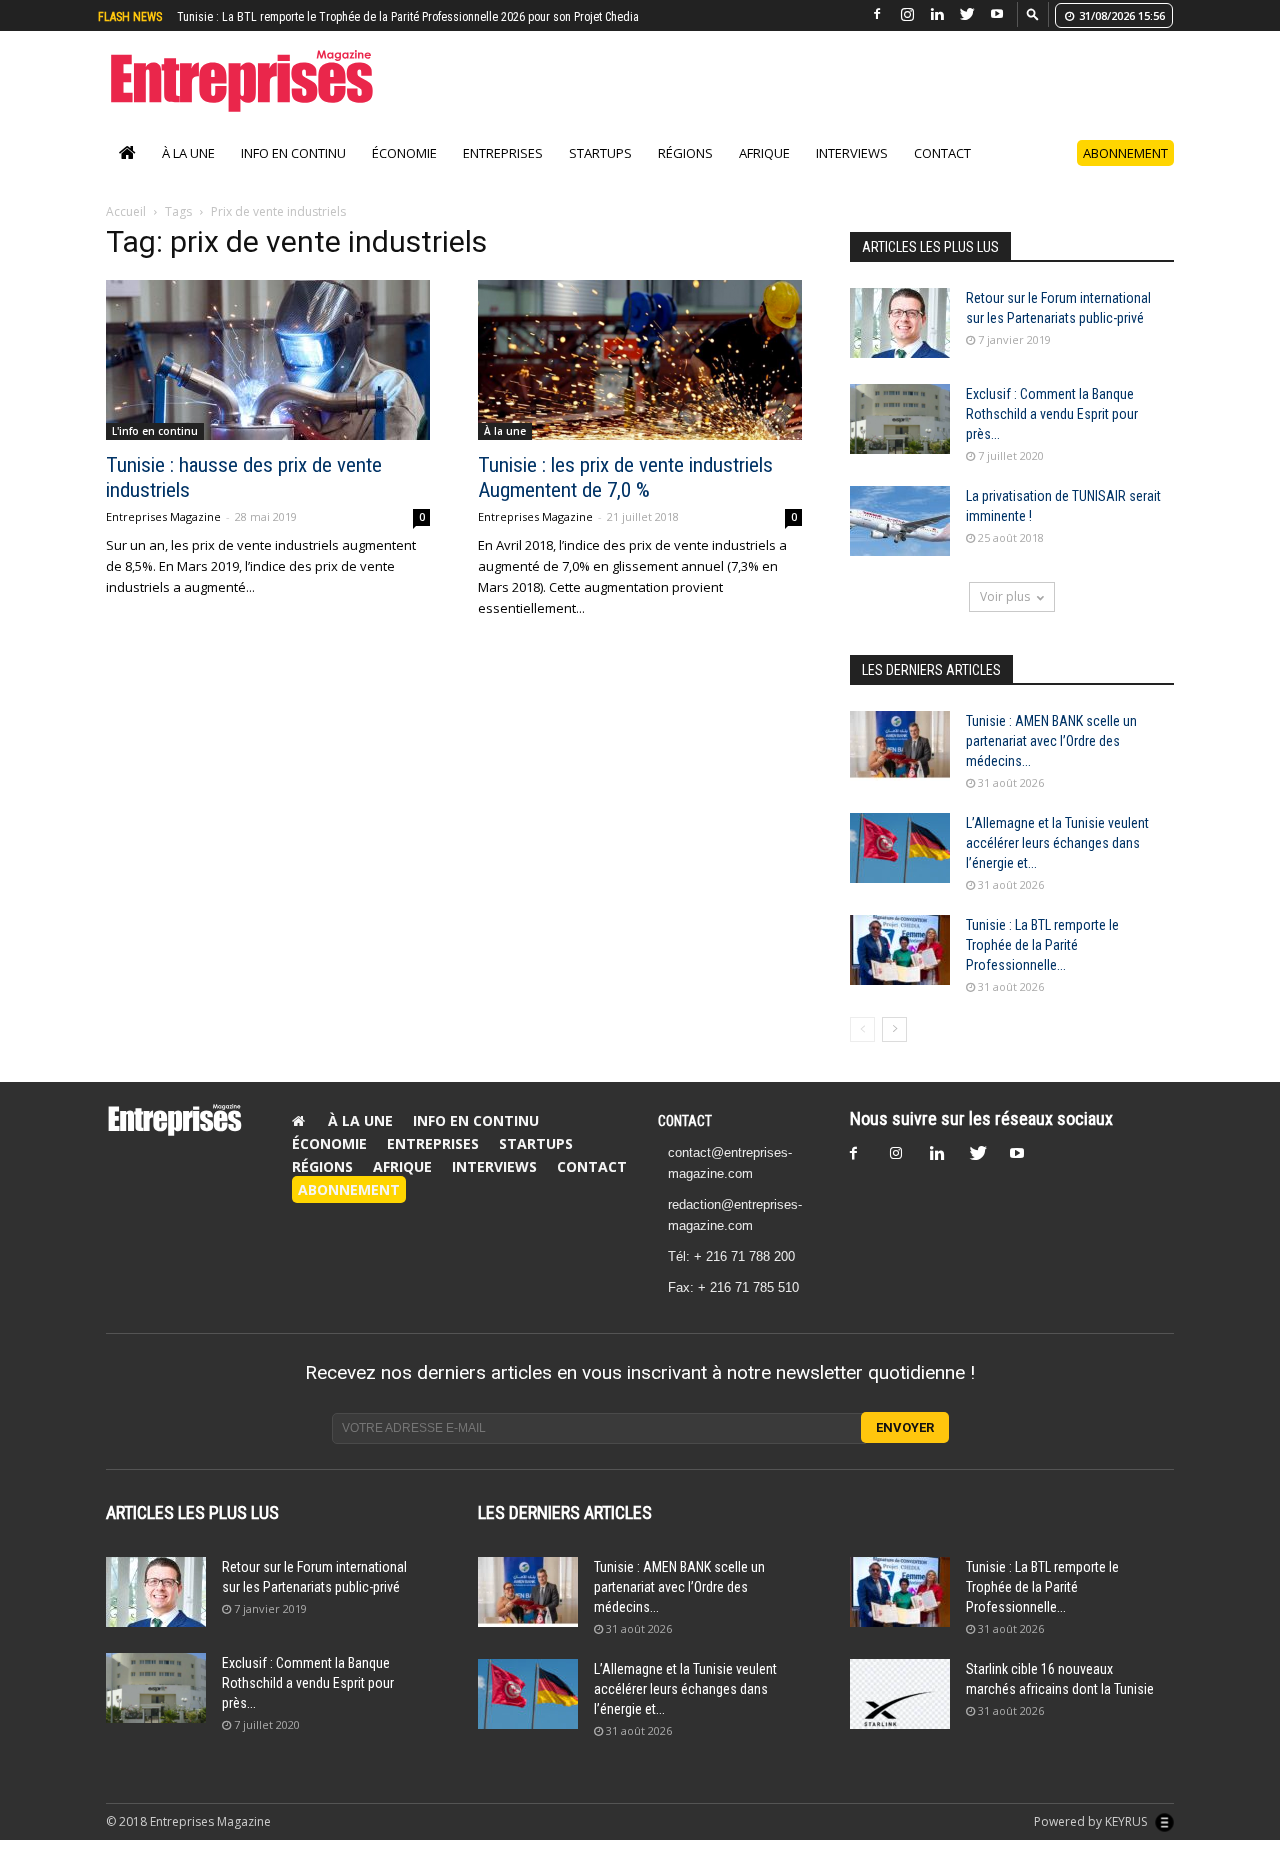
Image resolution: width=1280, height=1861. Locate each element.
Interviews (852, 153)
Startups (600, 153)
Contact (942, 153)
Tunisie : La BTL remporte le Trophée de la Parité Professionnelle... (1042, 945)
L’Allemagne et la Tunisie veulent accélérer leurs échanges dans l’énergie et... (1057, 843)
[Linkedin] (937, 14)
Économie (404, 153)
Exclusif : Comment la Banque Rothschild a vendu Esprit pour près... (1052, 414)
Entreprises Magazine (163, 516)
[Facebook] (877, 14)
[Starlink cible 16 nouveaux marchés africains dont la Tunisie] (900, 1694)
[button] (1033, 13)
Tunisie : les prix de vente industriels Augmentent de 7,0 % (625, 477)
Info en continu (293, 153)
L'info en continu (155, 431)
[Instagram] (907, 14)
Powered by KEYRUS (1092, 1821)
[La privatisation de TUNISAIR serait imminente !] (900, 521)
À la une (188, 153)
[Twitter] (967, 14)
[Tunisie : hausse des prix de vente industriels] (268, 360)
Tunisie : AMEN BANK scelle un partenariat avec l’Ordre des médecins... (1051, 741)
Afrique (764, 153)
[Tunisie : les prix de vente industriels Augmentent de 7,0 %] (640, 360)
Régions (685, 153)
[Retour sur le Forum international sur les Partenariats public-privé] (900, 323)
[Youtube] (997, 14)
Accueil (126, 211)
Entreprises (503, 153)
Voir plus (1005, 596)
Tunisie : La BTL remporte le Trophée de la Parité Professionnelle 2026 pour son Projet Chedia (408, 17)
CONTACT (685, 1121)
